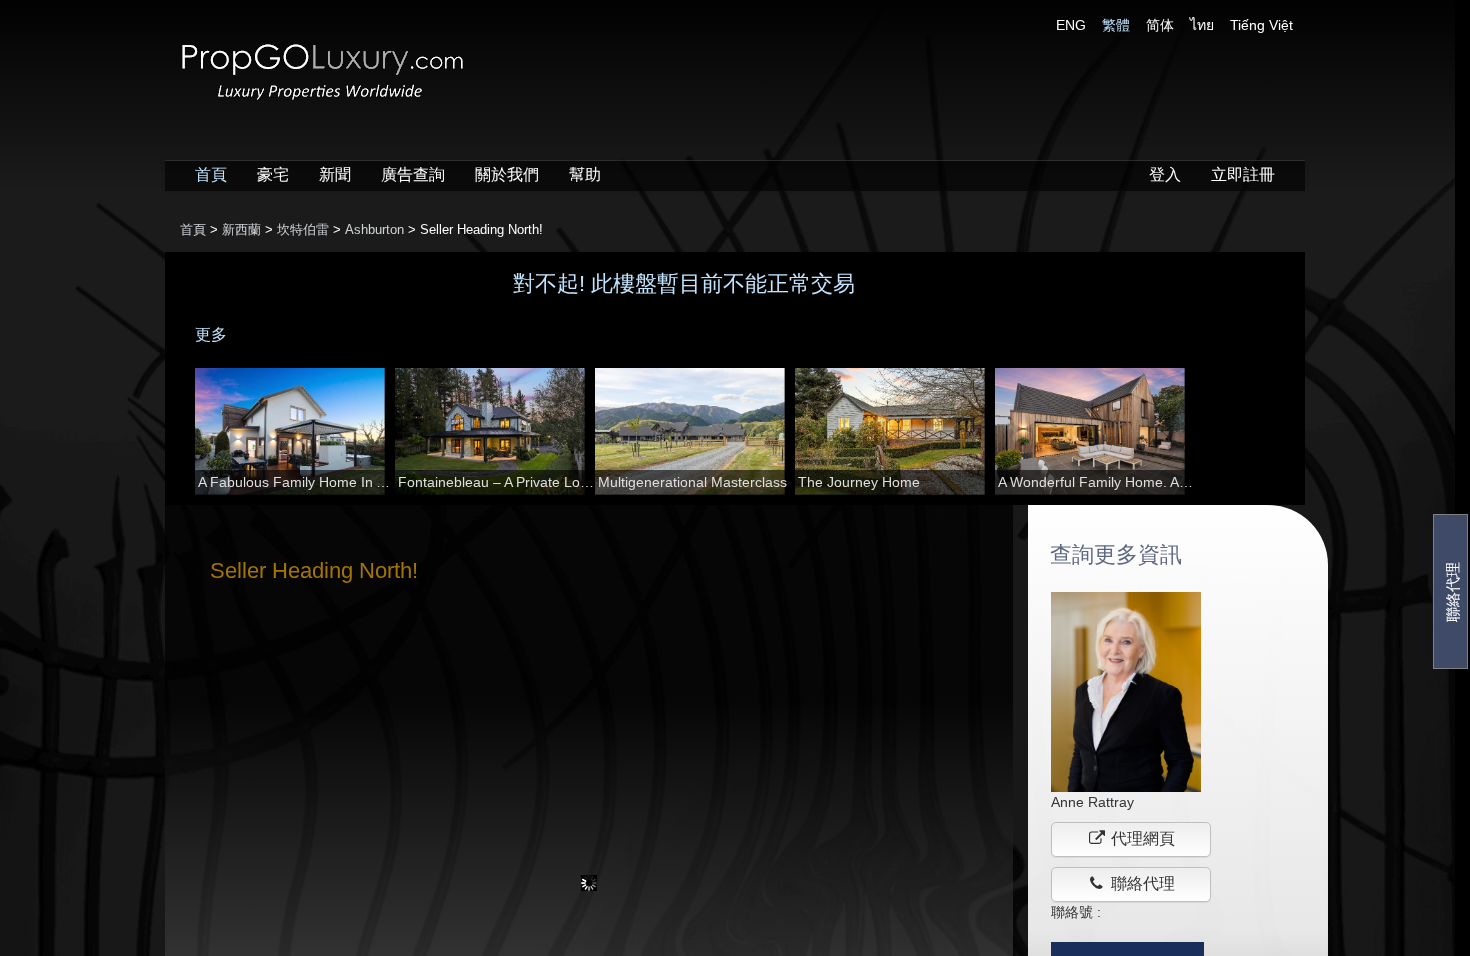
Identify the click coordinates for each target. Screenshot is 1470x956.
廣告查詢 (413, 174)
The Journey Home (859, 482)
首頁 (211, 174)
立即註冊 (1243, 174)
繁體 (1116, 25)
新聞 (335, 174)
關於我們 (507, 174)
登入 (1165, 174)
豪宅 (273, 174)
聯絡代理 (1452, 591)
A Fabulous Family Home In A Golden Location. (296, 482)
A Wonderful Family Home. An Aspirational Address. (1096, 482)
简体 (1160, 25)
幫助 (585, 174)
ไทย (1202, 25)
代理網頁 (1141, 838)
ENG (1071, 25)
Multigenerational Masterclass (692, 482)
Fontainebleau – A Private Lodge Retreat (496, 482)
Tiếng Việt (1261, 25)
